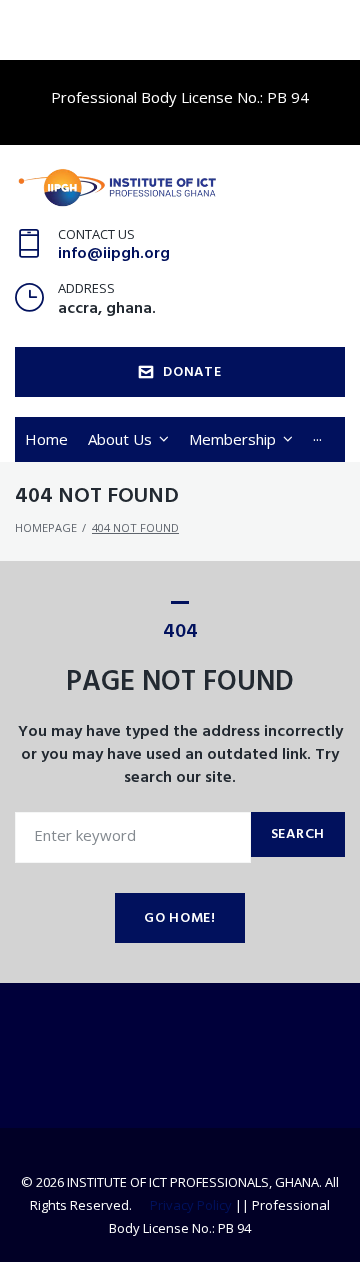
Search (298, 834)
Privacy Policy (191, 1205)
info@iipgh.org (114, 254)
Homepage (46, 527)
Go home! (180, 918)
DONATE (192, 372)
